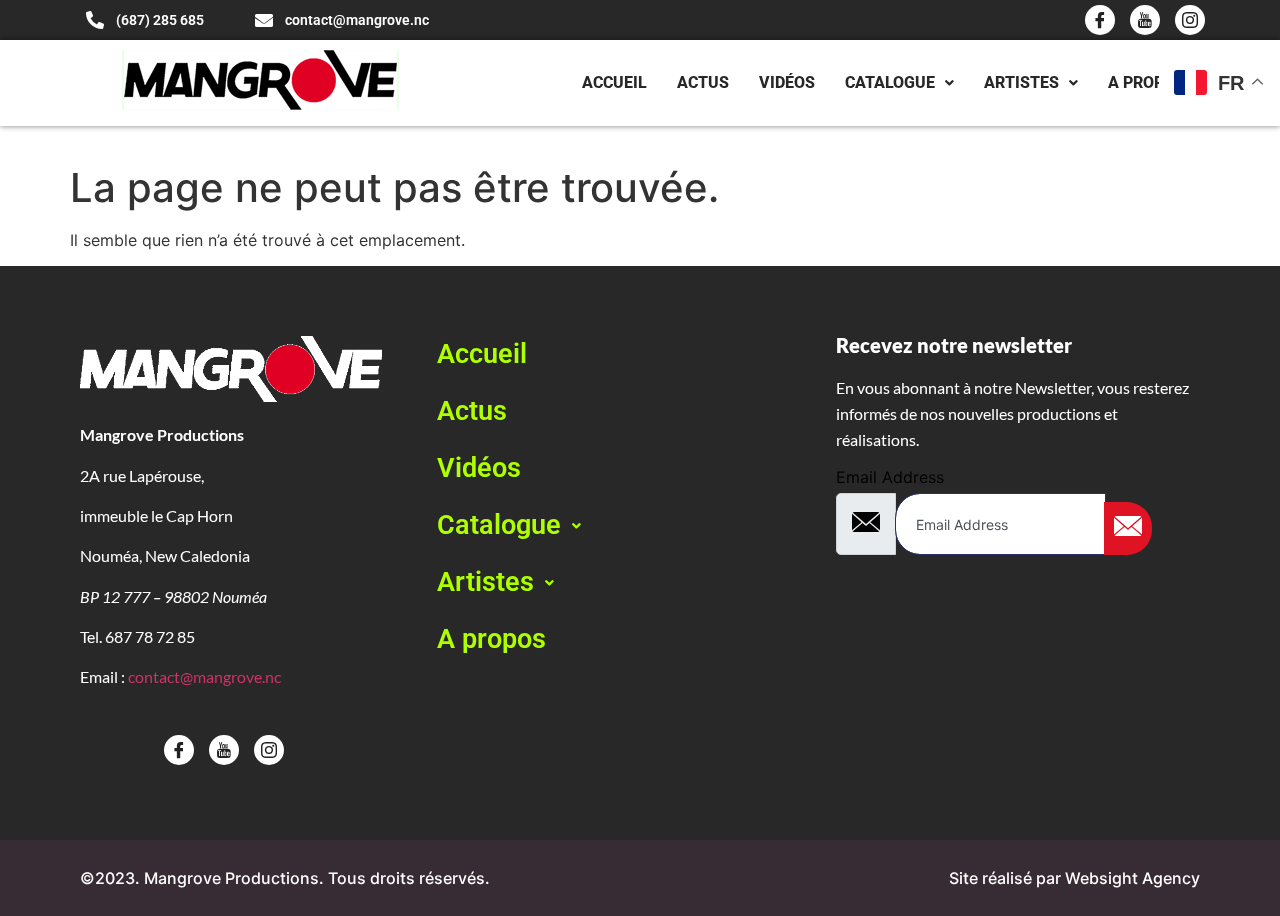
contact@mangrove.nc (204, 676)
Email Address (890, 477)
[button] (619, 525)
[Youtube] (1145, 20)
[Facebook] (1100, 20)
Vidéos (787, 82)
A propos (1146, 82)
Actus (703, 82)
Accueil (614, 82)
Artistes (1021, 82)
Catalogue (890, 82)
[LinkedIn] (1190, 20)
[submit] (1128, 528)
